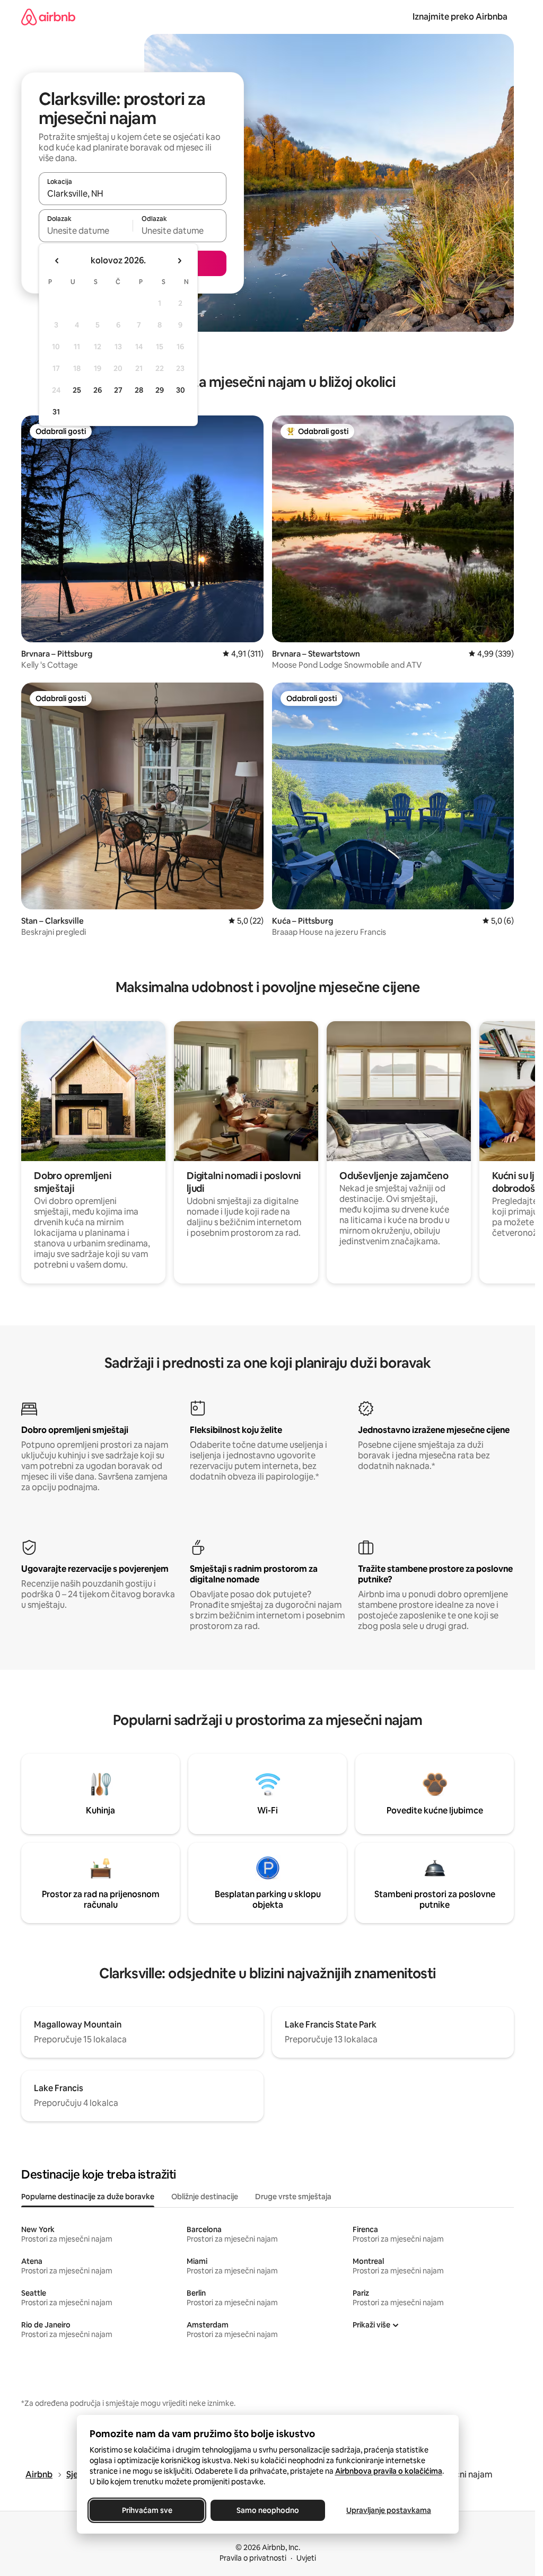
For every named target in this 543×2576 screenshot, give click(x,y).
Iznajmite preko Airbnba (460, 17)
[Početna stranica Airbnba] (48, 17)
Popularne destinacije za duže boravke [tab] (88, 2197)
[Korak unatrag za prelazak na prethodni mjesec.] (57, 261)
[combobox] (133, 193)
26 (98, 390)
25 (77, 390)
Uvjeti (306, 2558)
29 (160, 390)
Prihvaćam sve (147, 2510)
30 (181, 390)
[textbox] (86, 231)
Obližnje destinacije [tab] (205, 2197)
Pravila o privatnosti (253, 2558)
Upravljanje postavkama (389, 2510)
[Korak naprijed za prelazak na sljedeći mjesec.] (179, 261)
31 (56, 412)
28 (139, 390)
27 (118, 390)
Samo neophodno (268, 2510)
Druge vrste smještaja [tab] (293, 2197)
